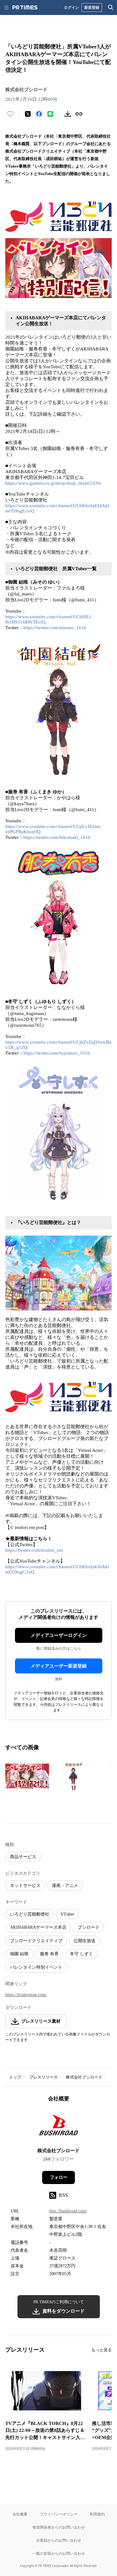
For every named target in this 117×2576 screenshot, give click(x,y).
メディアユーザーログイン (59, 1635)
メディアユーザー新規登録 (59, 1666)
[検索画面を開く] (111, 7)
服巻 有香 (49, 1954)
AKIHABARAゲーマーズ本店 (38, 1927)
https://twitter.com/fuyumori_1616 (57, 1053)
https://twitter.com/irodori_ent (34, 1550)
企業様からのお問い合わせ (59, 2540)
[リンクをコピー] (79, 114)
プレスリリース (44, 2077)
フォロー (59, 2177)
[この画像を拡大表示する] (27, 1776)
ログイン (71, 7)
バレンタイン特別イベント (36, 1967)
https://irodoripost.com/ (26, 1995)
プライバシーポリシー (59, 2514)
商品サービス (23, 1857)
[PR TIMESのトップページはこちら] (25, 7)
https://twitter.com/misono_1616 (55, 628)
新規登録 (92, 7)
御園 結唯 (19, 1954)
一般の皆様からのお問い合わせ (59, 2553)
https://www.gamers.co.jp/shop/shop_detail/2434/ (53, 483)
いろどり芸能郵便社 (30, 1914)
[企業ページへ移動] (58, 2127)
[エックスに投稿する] (28, 114)
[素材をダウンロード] (68, 114)
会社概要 (20, 2514)
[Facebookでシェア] (39, 114)
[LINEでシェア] (50, 114)
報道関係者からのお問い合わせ (59, 2527)
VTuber (67, 1914)
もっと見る (102, 2350)
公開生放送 (85, 1941)
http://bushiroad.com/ (68, 2211)
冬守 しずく (81, 1954)
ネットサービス (25, 1885)
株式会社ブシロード (84, 2077)
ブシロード (89, 1927)
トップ (15, 2077)
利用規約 (97, 2514)
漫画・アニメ (65, 1885)
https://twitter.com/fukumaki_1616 (57, 837)
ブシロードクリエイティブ (36, 1941)
